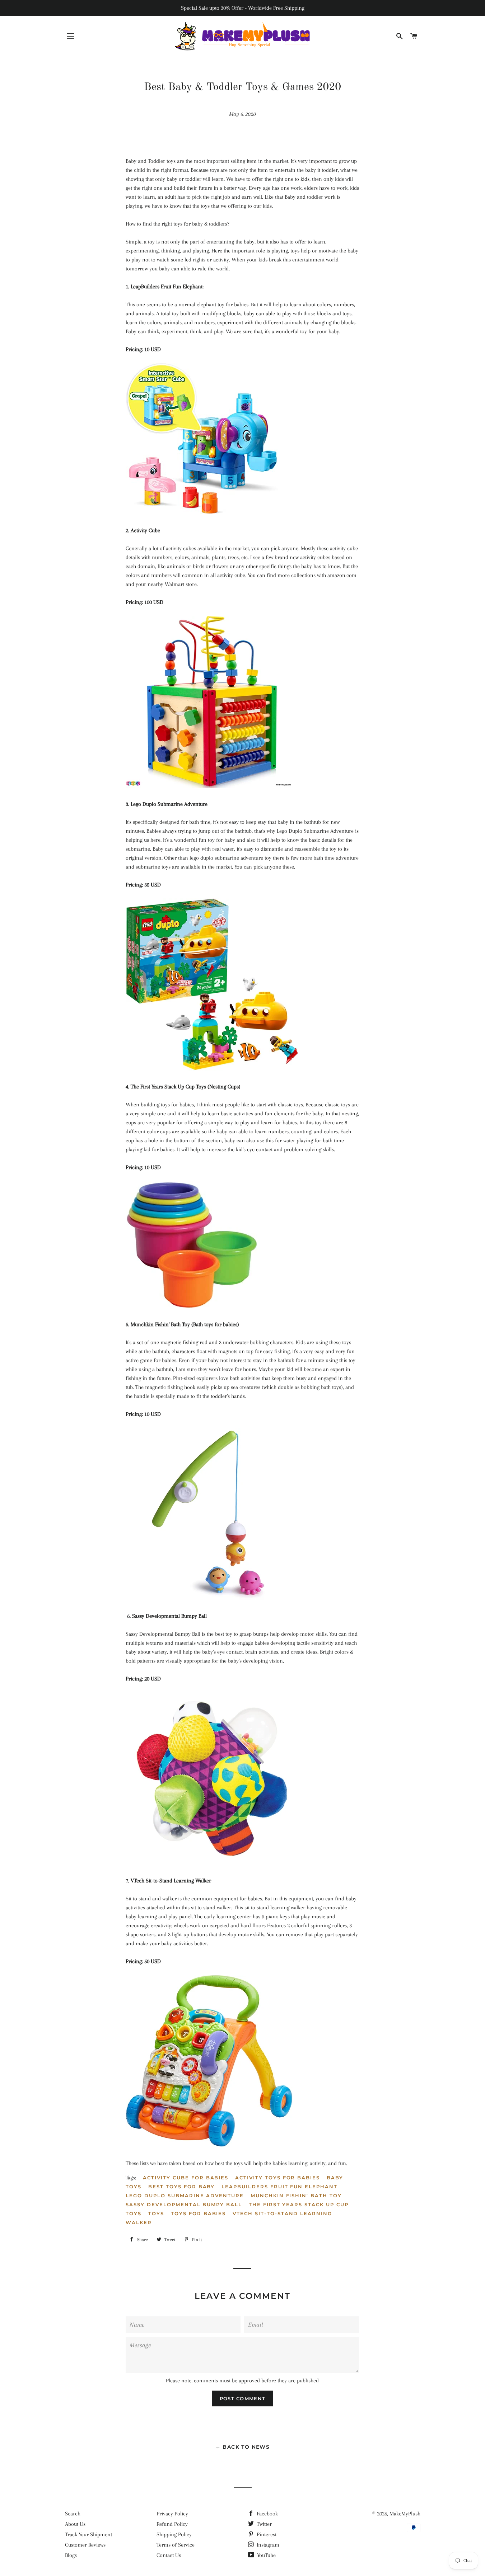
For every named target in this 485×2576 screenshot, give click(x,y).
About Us (75, 2524)
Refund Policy (172, 2524)
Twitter (264, 2524)
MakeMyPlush (405, 2514)
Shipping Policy (174, 2534)
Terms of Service (176, 2545)
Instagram (267, 2545)
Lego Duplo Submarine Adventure (185, 2195)
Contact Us (169, 2555)
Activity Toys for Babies (278, 2178)
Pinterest (266, 2534)
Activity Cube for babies (186, 2178)
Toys (156, 2213)
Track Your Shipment (88, 2534)
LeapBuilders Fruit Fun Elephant (279, 2187)
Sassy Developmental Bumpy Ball (184, 2204)
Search (73, 2514)
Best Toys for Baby (181, 2187)
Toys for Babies (198, 2213)
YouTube (266, 2555)
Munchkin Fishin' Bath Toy (296, 2195)
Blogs (71, 2555)
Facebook (267, 2514)
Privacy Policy (172, 2514)
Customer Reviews (85, 2545)
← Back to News (243, 2447)
